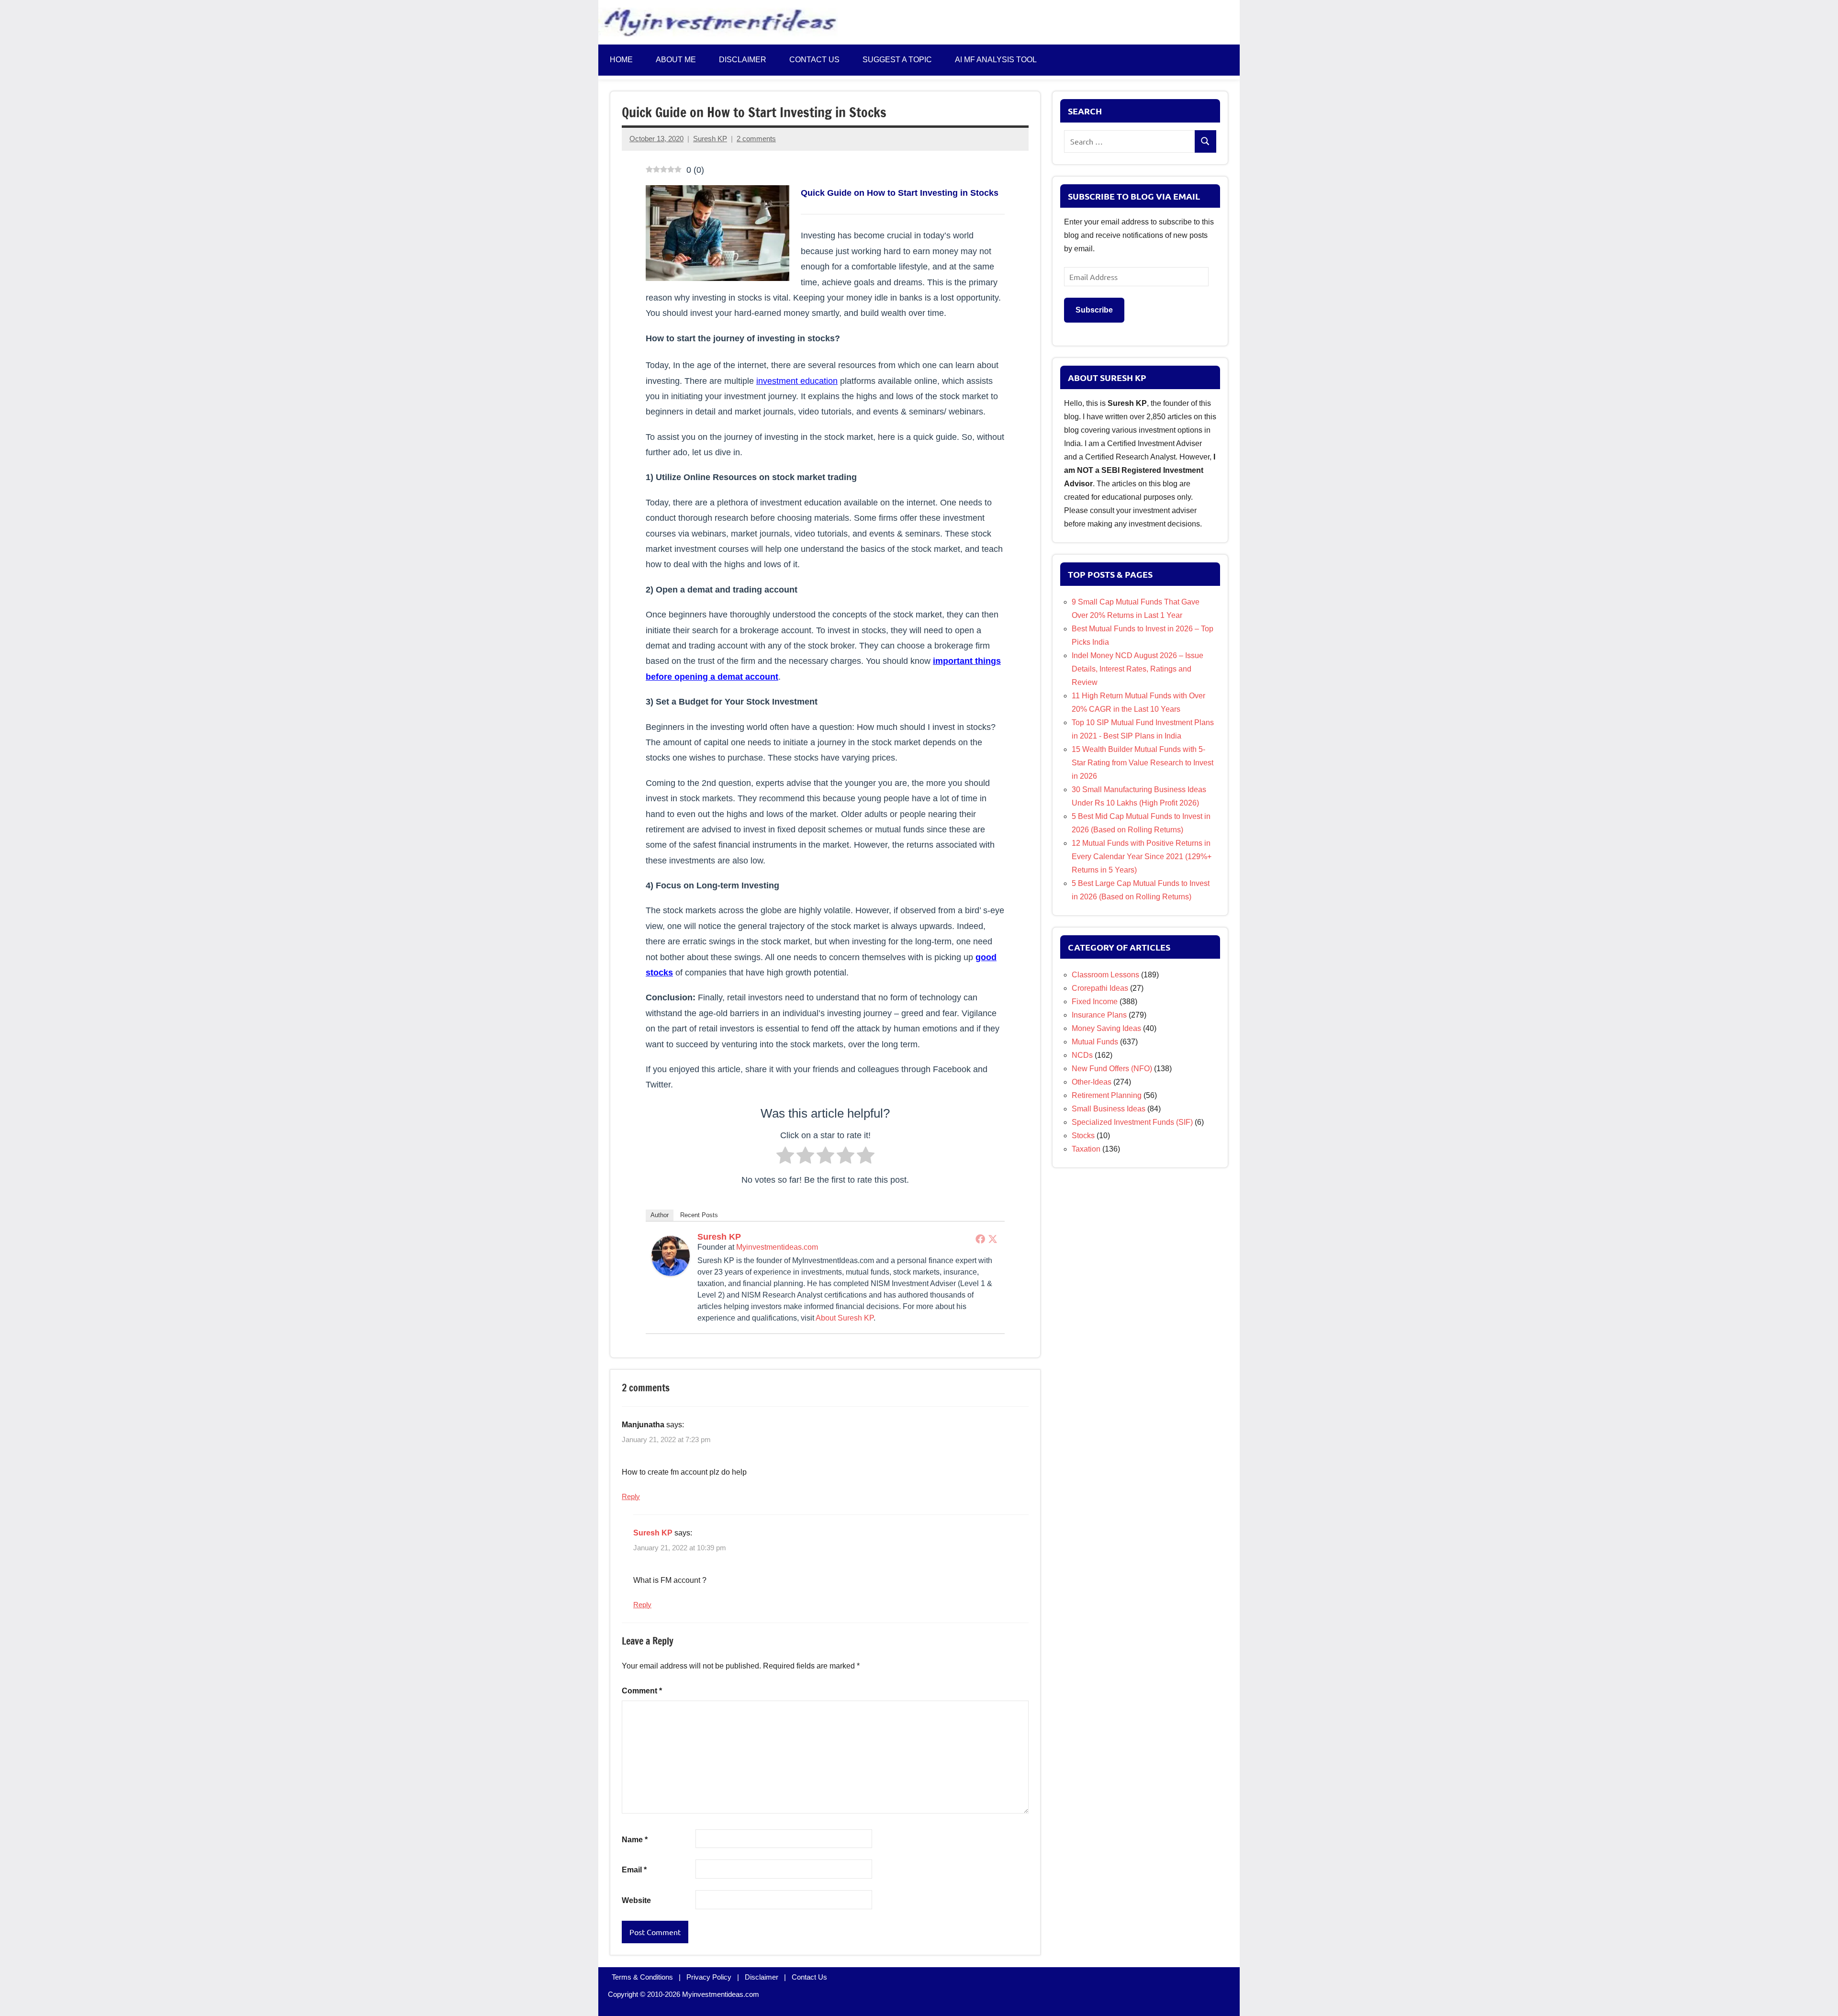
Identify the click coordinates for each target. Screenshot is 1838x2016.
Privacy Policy (709, 1977)
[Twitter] (993, 1239)
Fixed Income (1095, 1002)
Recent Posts (699, 1215)
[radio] (785, 1158)
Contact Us (809, 1977)
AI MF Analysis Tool (996, 60)
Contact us (814, 60)
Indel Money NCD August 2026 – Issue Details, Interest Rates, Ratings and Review (1138, 669)
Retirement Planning (1107, 1095)
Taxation (1086, 1149)
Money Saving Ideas (1106, 1028)
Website (636, 1900)
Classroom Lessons (1105, 975)
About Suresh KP (845, 1318)
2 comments (756, 139)
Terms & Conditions (642, 1977)
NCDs (1082, 1055)
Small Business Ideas (1109, 1109)
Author (660, 1215)
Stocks (1083, 1136)
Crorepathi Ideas (1100, 988)
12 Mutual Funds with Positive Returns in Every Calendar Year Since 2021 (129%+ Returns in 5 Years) (1142, 857)
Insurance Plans (1099, 1015)
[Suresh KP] (671, 1273)
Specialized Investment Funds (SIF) (1132, 1122)
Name (635, 1840)
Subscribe (1094, 310)
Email (634, 1870)
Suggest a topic (897, 60)
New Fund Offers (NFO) (1112, 1069)
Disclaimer (743, 60)
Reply (631, 1496)
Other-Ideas (1092, 1082)
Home (621, 60)
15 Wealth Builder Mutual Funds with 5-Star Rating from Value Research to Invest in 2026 (1143, 763)
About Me (676, 60)
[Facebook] (980, 1239)
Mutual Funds (1095, 1042)
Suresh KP (710, 139)
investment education (797, 381)
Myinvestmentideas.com (777, 1247)
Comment (642, 1691)
